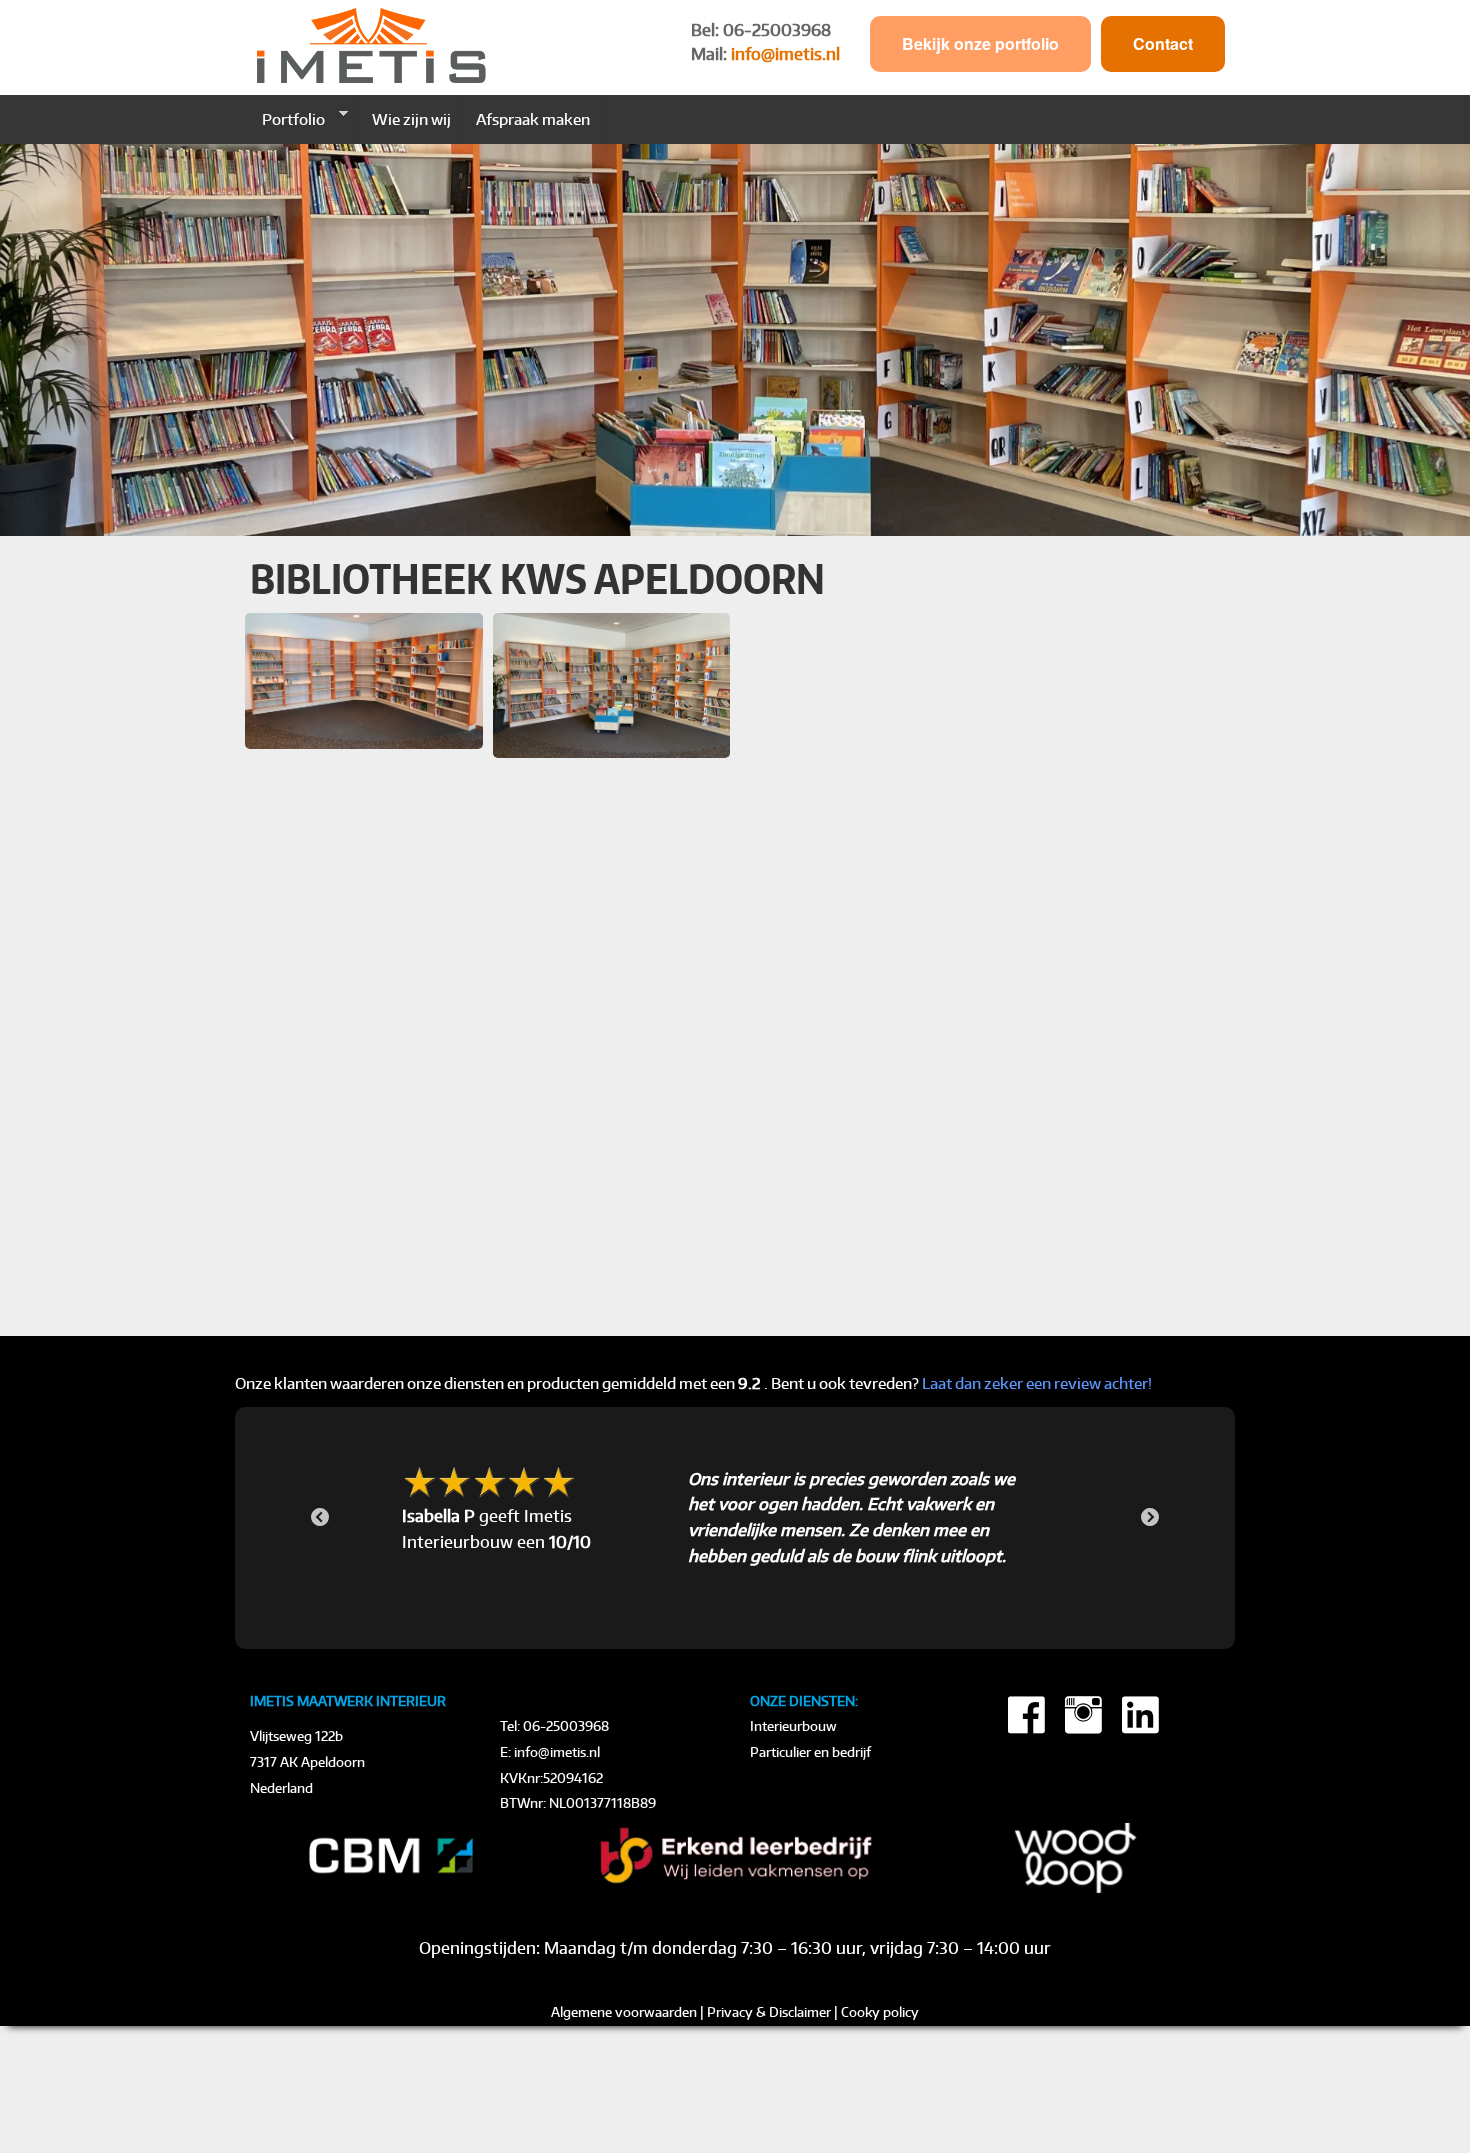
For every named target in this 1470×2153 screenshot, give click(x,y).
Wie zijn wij (411, 119)
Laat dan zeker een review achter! (1037, 1383)
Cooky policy (880, 2012)
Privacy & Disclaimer (769, 2012)
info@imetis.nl (785, 54)
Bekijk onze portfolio (980, 43)
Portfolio (287, 119)
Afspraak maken (533, 119)
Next (1150, 1518)
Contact (1163, 43)
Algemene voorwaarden (624, 2012)
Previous (320, 1518)
